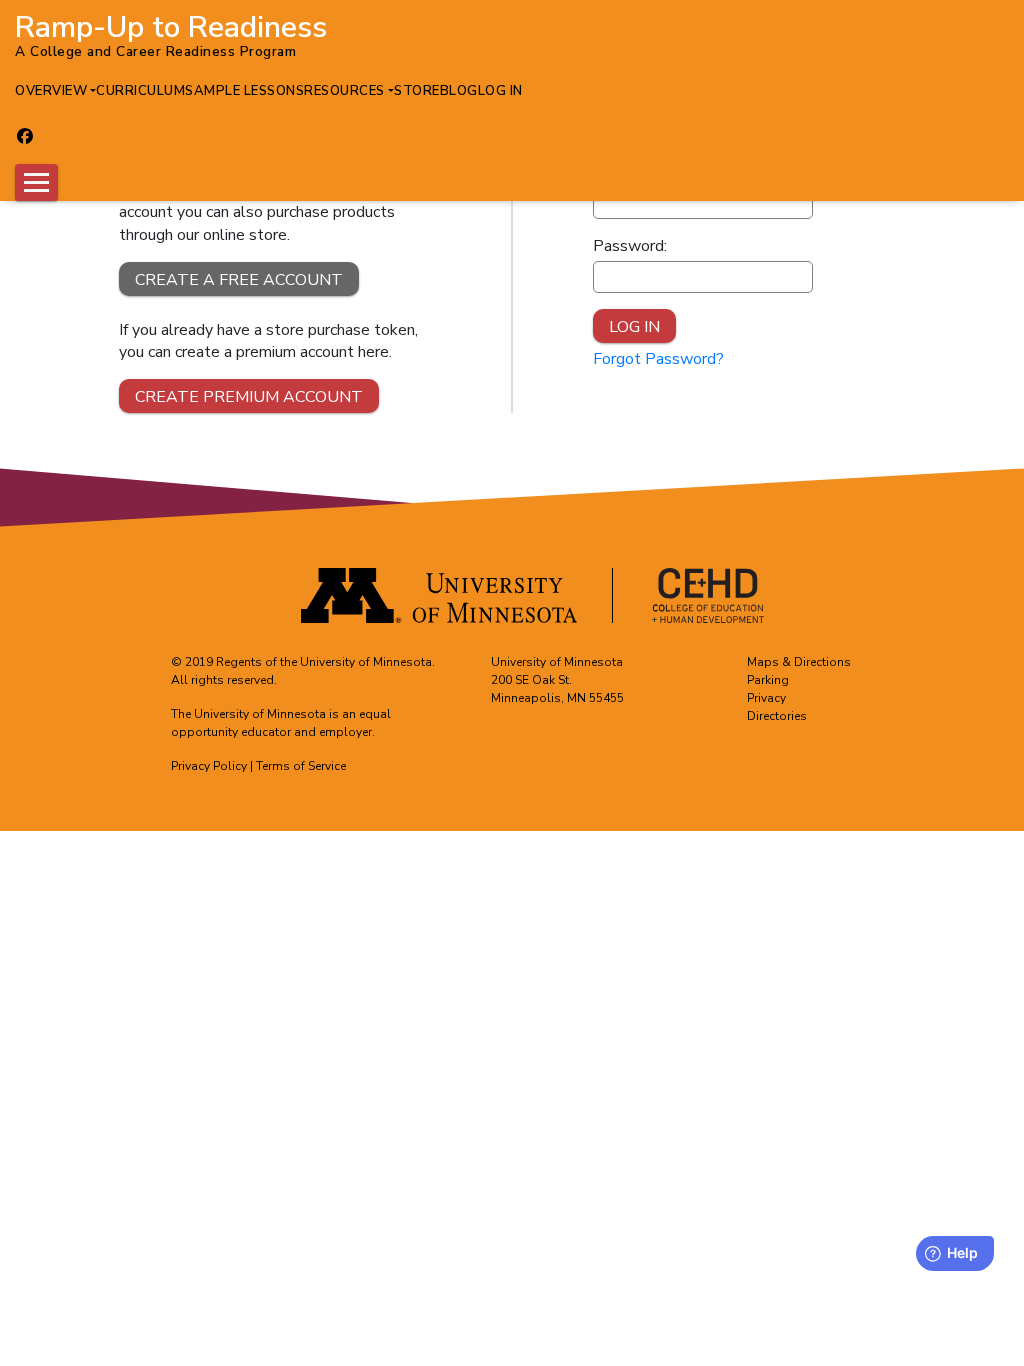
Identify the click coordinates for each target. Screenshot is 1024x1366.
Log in (634, 327)
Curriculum (140, 91)
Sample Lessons (244, 91)
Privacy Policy (209, 766)
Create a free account (239, 280)
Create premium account (249, 397)
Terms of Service (301, 766)
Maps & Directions (799, 662)
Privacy (766, 698)
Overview (51, 91)
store (417, 91)
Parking (768, 680)
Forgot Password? (658, 359)
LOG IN (500, 91)
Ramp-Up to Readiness (171, 23)
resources (344, 91)
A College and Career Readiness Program (155, 51)
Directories (777, 716)
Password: (630, 246)
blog (459, 91)
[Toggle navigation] (36, 182)
